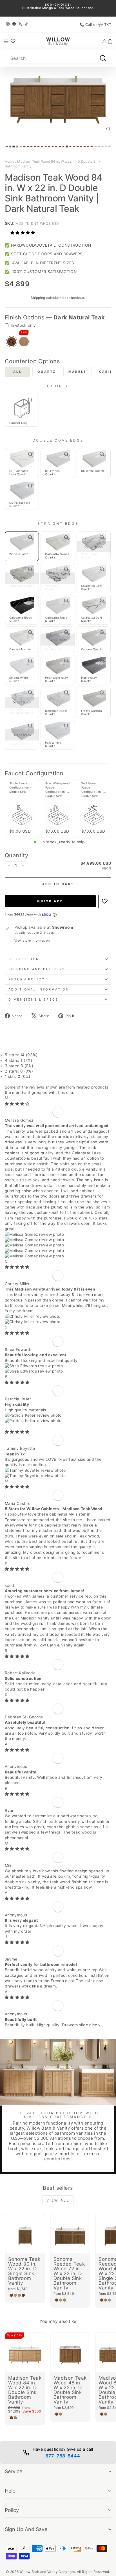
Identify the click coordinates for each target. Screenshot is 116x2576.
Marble (78, 372)
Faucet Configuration (34, 773)
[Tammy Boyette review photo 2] (58, 1476)
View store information (32, 941)
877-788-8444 (63, 2456)
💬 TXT (105, 25)
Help (10, 2491)
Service (14, 2471)
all (17, 372)
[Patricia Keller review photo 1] (58, 1415)
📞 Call (86, 25)
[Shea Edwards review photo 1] (58, 1366)
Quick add (50, 901)
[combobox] (59, 58)
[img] (17, 1104)
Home (10, 161)
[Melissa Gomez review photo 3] (58, 1245)
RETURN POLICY (27, 979)
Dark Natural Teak (12, 342)
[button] (23, 233)
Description (24, 959)
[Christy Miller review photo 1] (58, 1317)
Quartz (47, 372)
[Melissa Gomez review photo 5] (58, 1256)
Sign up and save (26, 2529)
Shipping (38, 298)
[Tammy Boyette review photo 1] (58, 1470)
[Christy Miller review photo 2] (58, 1322)
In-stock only (23, 325)
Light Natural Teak (24, 342)
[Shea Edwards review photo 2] (58, 1371)
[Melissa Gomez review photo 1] (58, 1234)
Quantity (16, 855)
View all (58, 2200)
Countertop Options (32, 361)
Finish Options (55, 317)
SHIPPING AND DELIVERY (37, 969)
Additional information (39, 989)
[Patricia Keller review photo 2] (58, 1421)
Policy (12, 2510)
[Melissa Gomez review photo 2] (58, 1240)
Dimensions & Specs (34, 999)
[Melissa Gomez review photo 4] (58, 1251)
